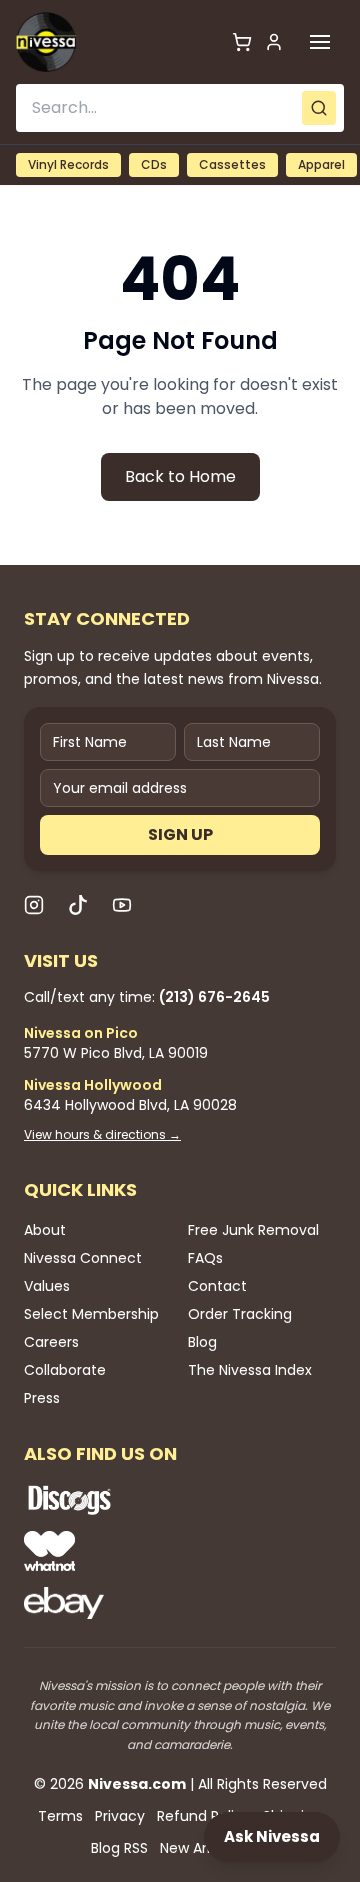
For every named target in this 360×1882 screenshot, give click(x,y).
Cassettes (232, 164)
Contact (217, 1286)
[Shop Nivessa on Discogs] (134, 1500)
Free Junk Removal (253, 1230)
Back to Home (180, 476)
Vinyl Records (68, 164)
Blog (202, 1342)
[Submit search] (319, 108)
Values (47, 1286)
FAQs (205, 1258)
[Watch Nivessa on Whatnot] (134, 1551)
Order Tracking (240, 1314)
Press (42, 1398)
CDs (154, 164)
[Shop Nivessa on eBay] (134, 1603)
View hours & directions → (102, 1135)
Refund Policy (204, 1816)
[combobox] (180, 108)
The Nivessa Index (250, 1370)
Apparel (321, 164)
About (45, 1230)
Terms (60, 1816)
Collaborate (65, 1370)
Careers (51, 1342)
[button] (320, 42)
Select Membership (91, 1314)
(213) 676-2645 (214, 997)
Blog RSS (119, 1848)
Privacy (120, 1816)
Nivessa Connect (83, 1258)
